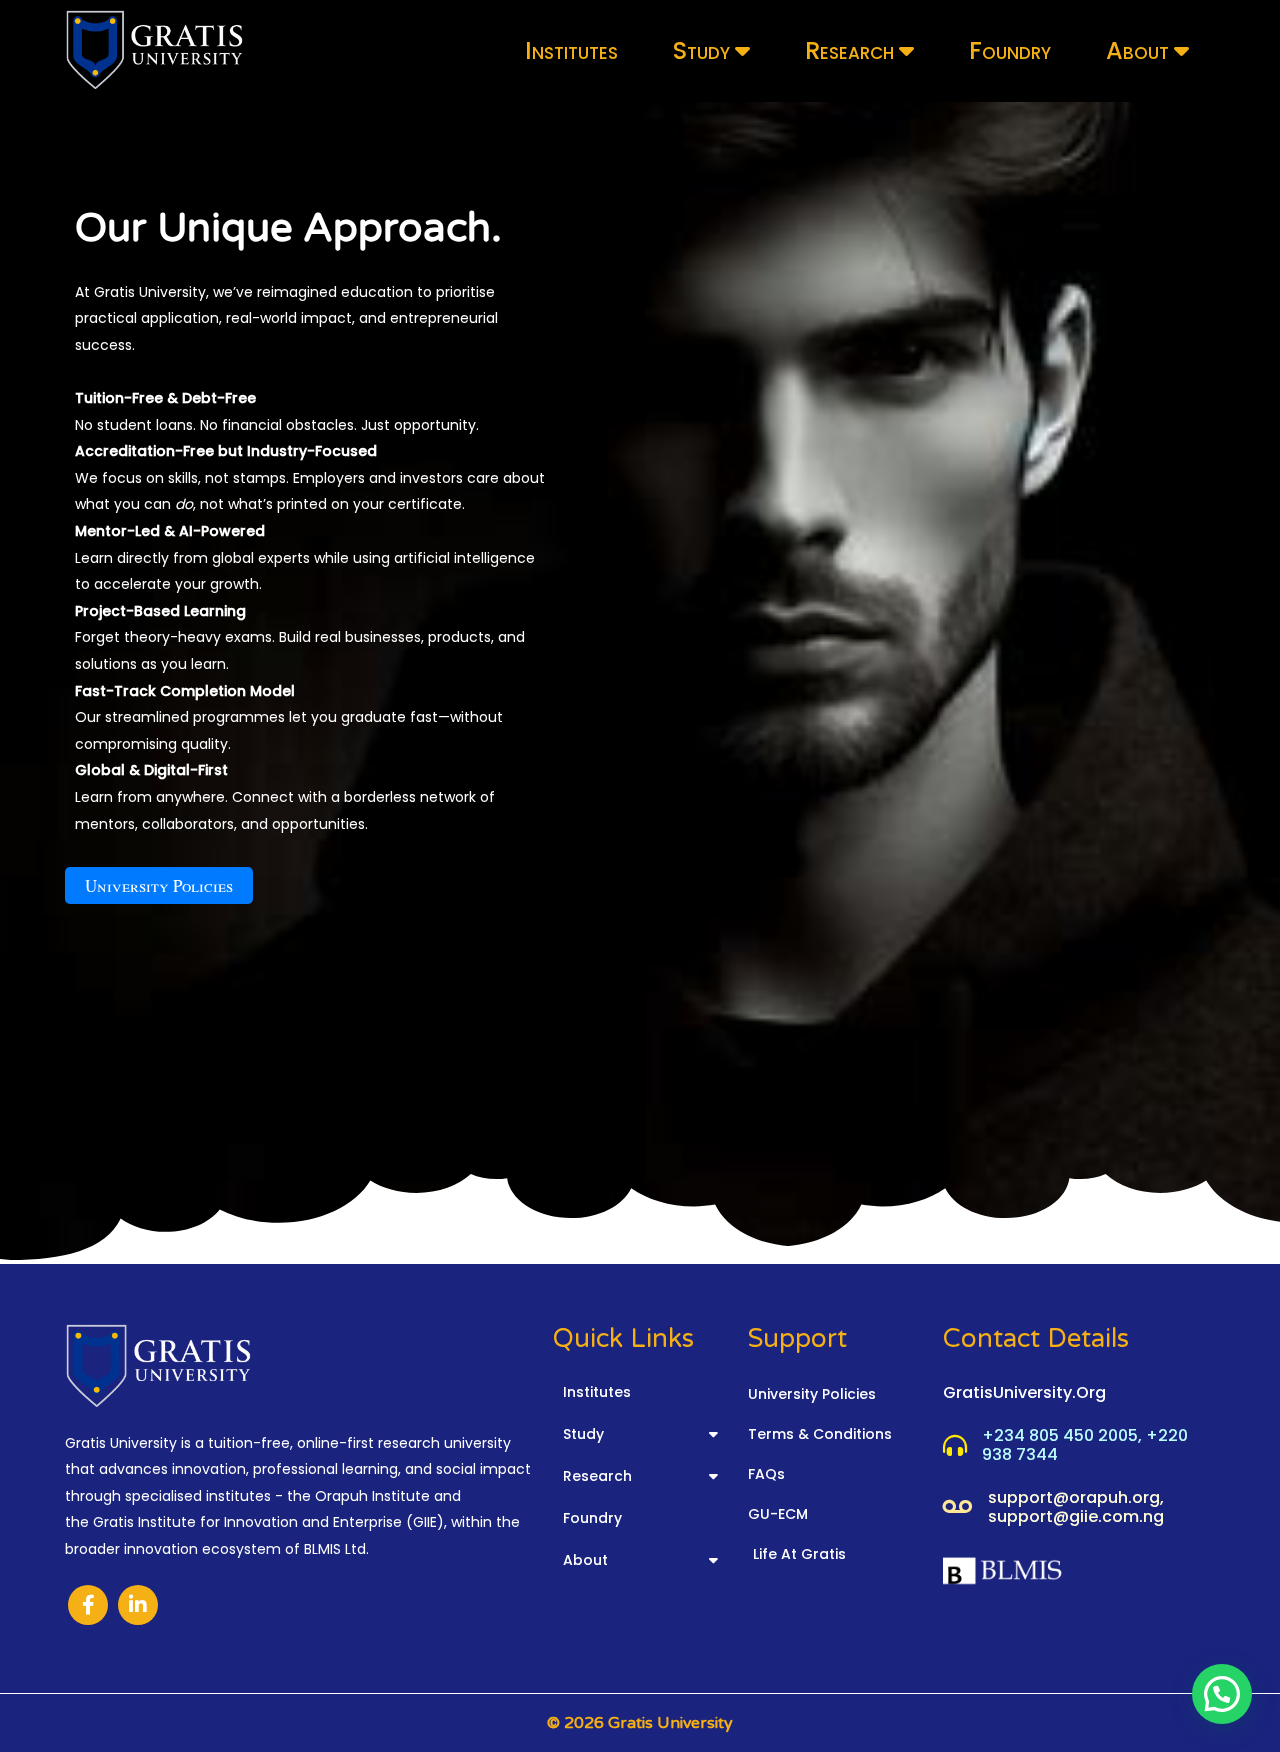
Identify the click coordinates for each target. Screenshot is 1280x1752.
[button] (1222, 1694)
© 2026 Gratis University (640, 1723)
